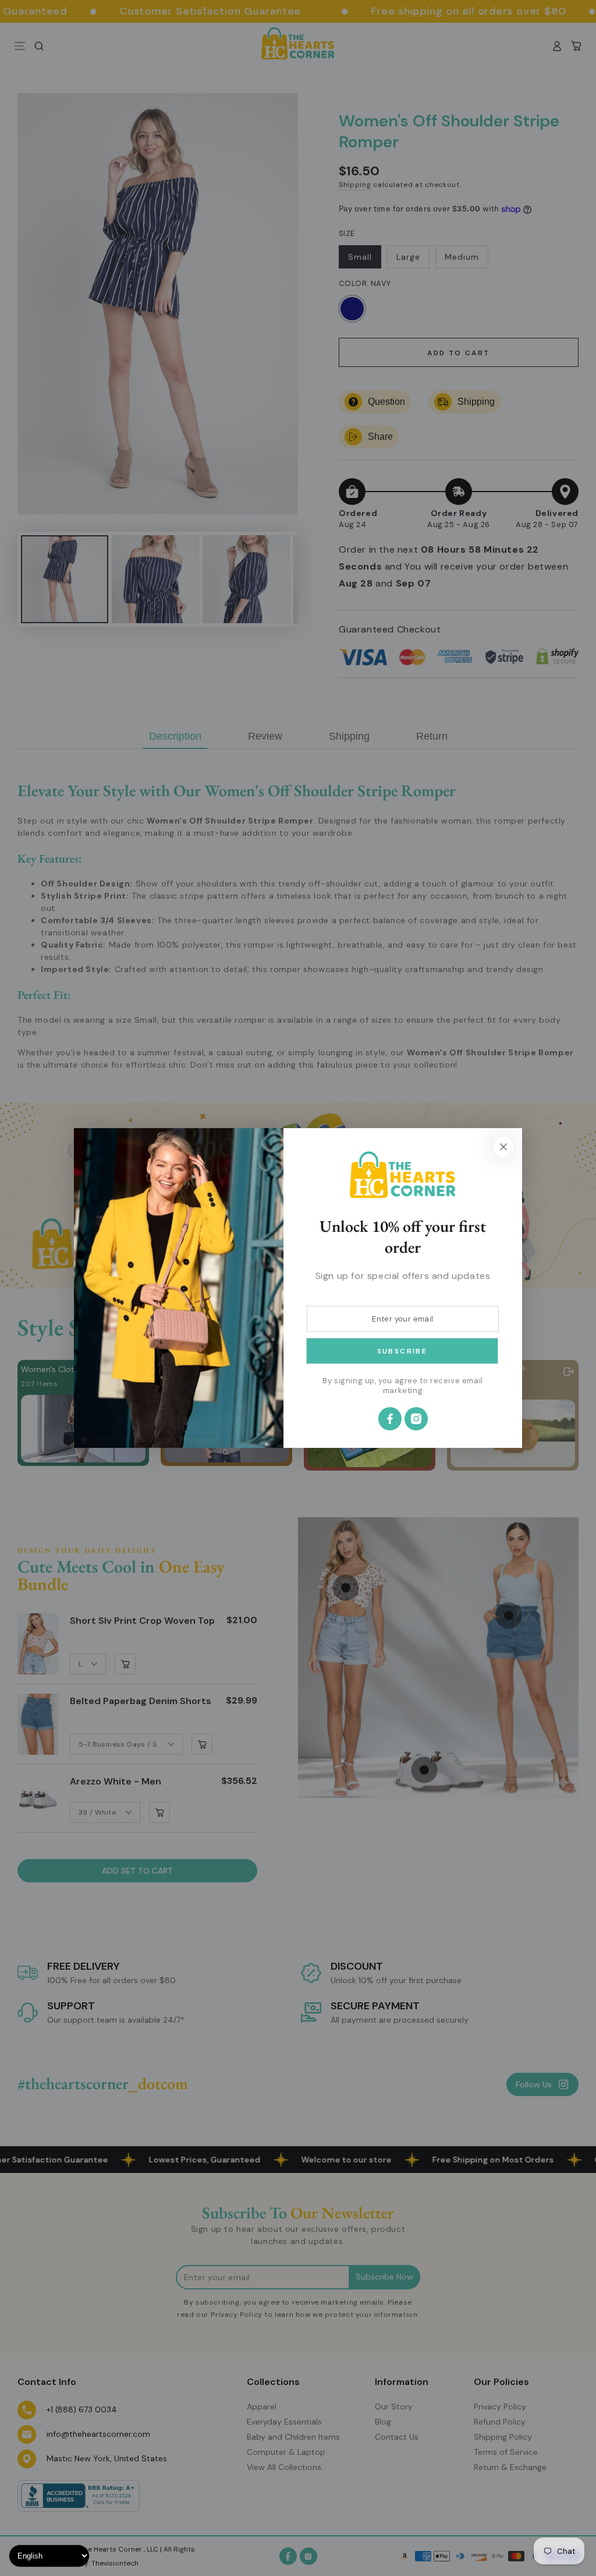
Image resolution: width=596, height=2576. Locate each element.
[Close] (503, 1147)
